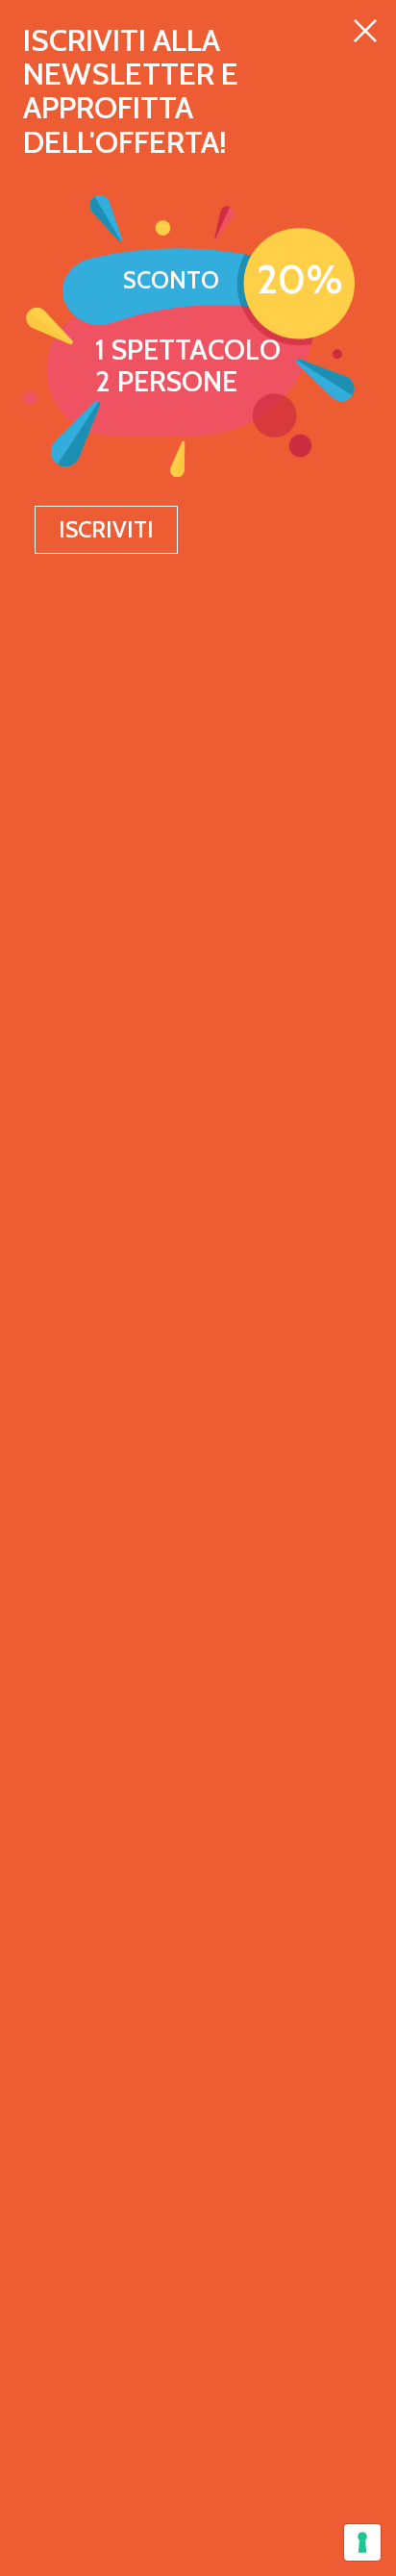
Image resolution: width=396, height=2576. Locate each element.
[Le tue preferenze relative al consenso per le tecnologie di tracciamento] (362, 2542)
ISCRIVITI (106, 529)
